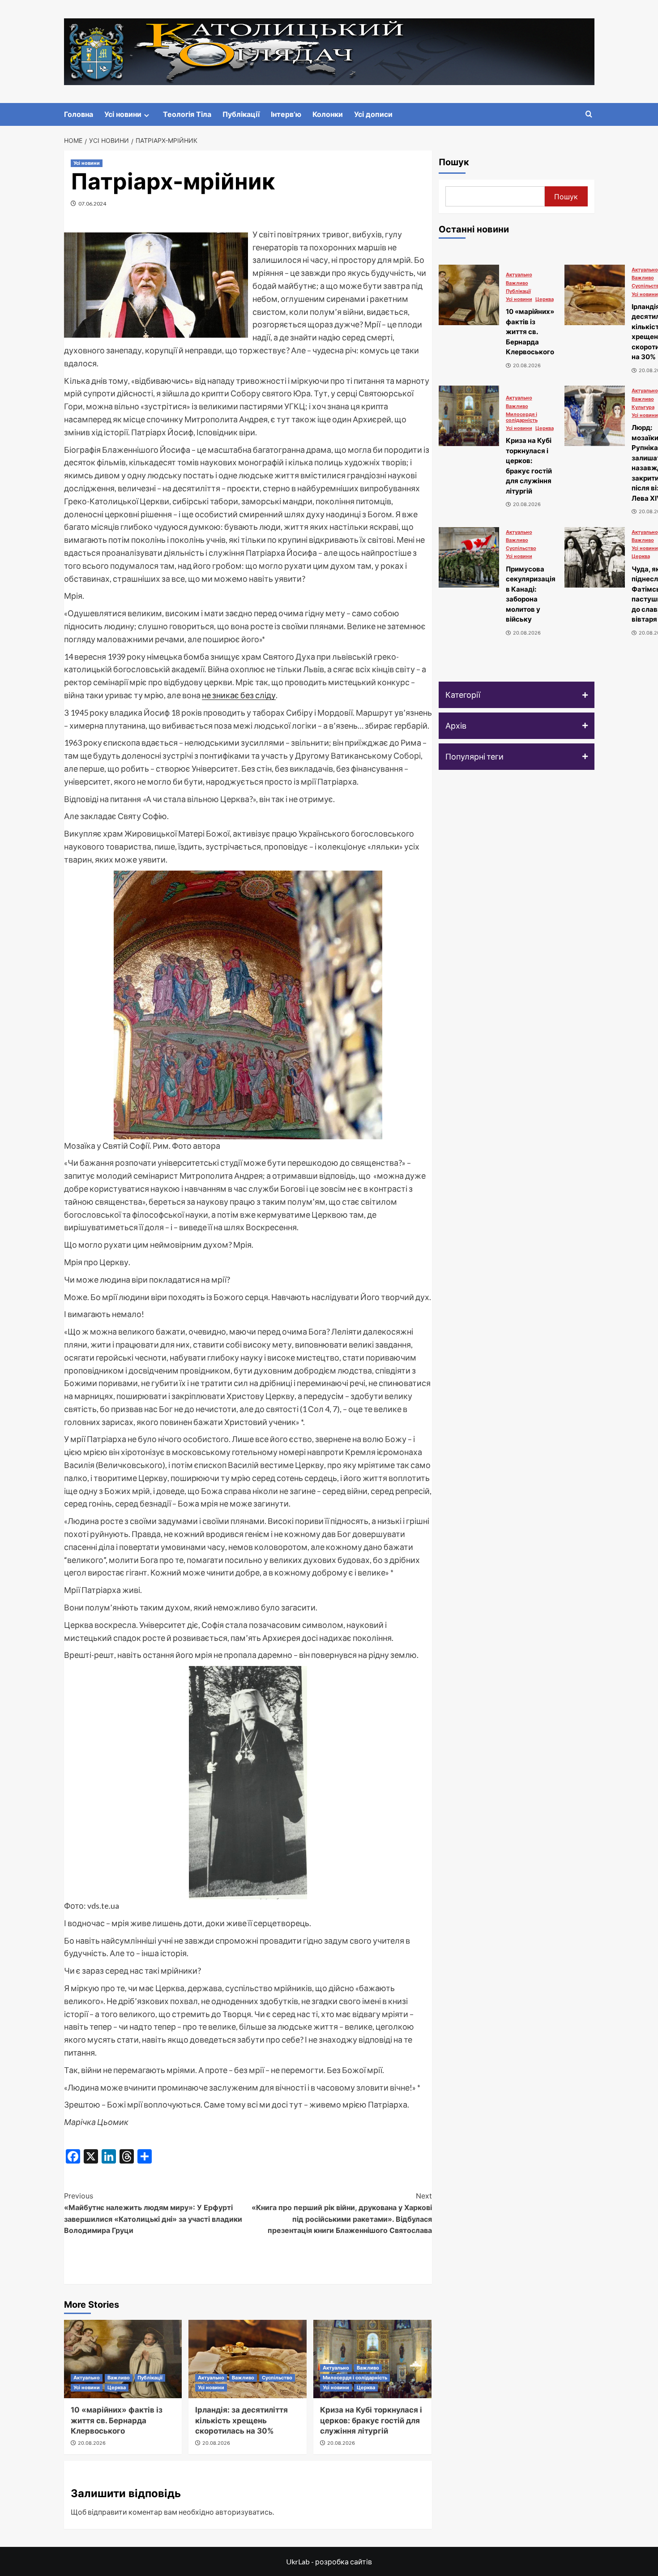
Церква (117, 2387)
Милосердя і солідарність (355, 2378)
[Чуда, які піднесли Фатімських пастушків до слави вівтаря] (595, 557)
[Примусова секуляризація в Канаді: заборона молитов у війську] (469, 557)
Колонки (328, 114)
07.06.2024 (92, 204)
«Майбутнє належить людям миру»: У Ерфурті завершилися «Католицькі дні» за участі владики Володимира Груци (153, 2213)
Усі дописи (373, 114)
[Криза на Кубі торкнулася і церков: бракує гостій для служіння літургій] (469, 416)
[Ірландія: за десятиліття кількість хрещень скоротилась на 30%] (248, 2359)
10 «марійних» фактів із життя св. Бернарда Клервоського (117, 2421)
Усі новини (123, 114)
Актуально (87, 2378)
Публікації (241, 114)
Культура (643, 407)
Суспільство (277, 2378)
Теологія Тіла (187, 114)
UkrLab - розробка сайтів (329, 2561)
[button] (517, 695)
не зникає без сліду (239, 695)
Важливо (119, 2378)
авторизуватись (244, 2512)
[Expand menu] (147, 115)
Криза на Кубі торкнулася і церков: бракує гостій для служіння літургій (371, 2421)
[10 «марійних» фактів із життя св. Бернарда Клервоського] (123, 2359)
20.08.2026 (92, 2443)
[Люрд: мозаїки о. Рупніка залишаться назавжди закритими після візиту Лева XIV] (595, 416)
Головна (79, 114)
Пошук (454, 162)
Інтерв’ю (286, 114)
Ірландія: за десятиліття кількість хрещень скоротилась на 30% (241, 2421)
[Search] (589, 114)
